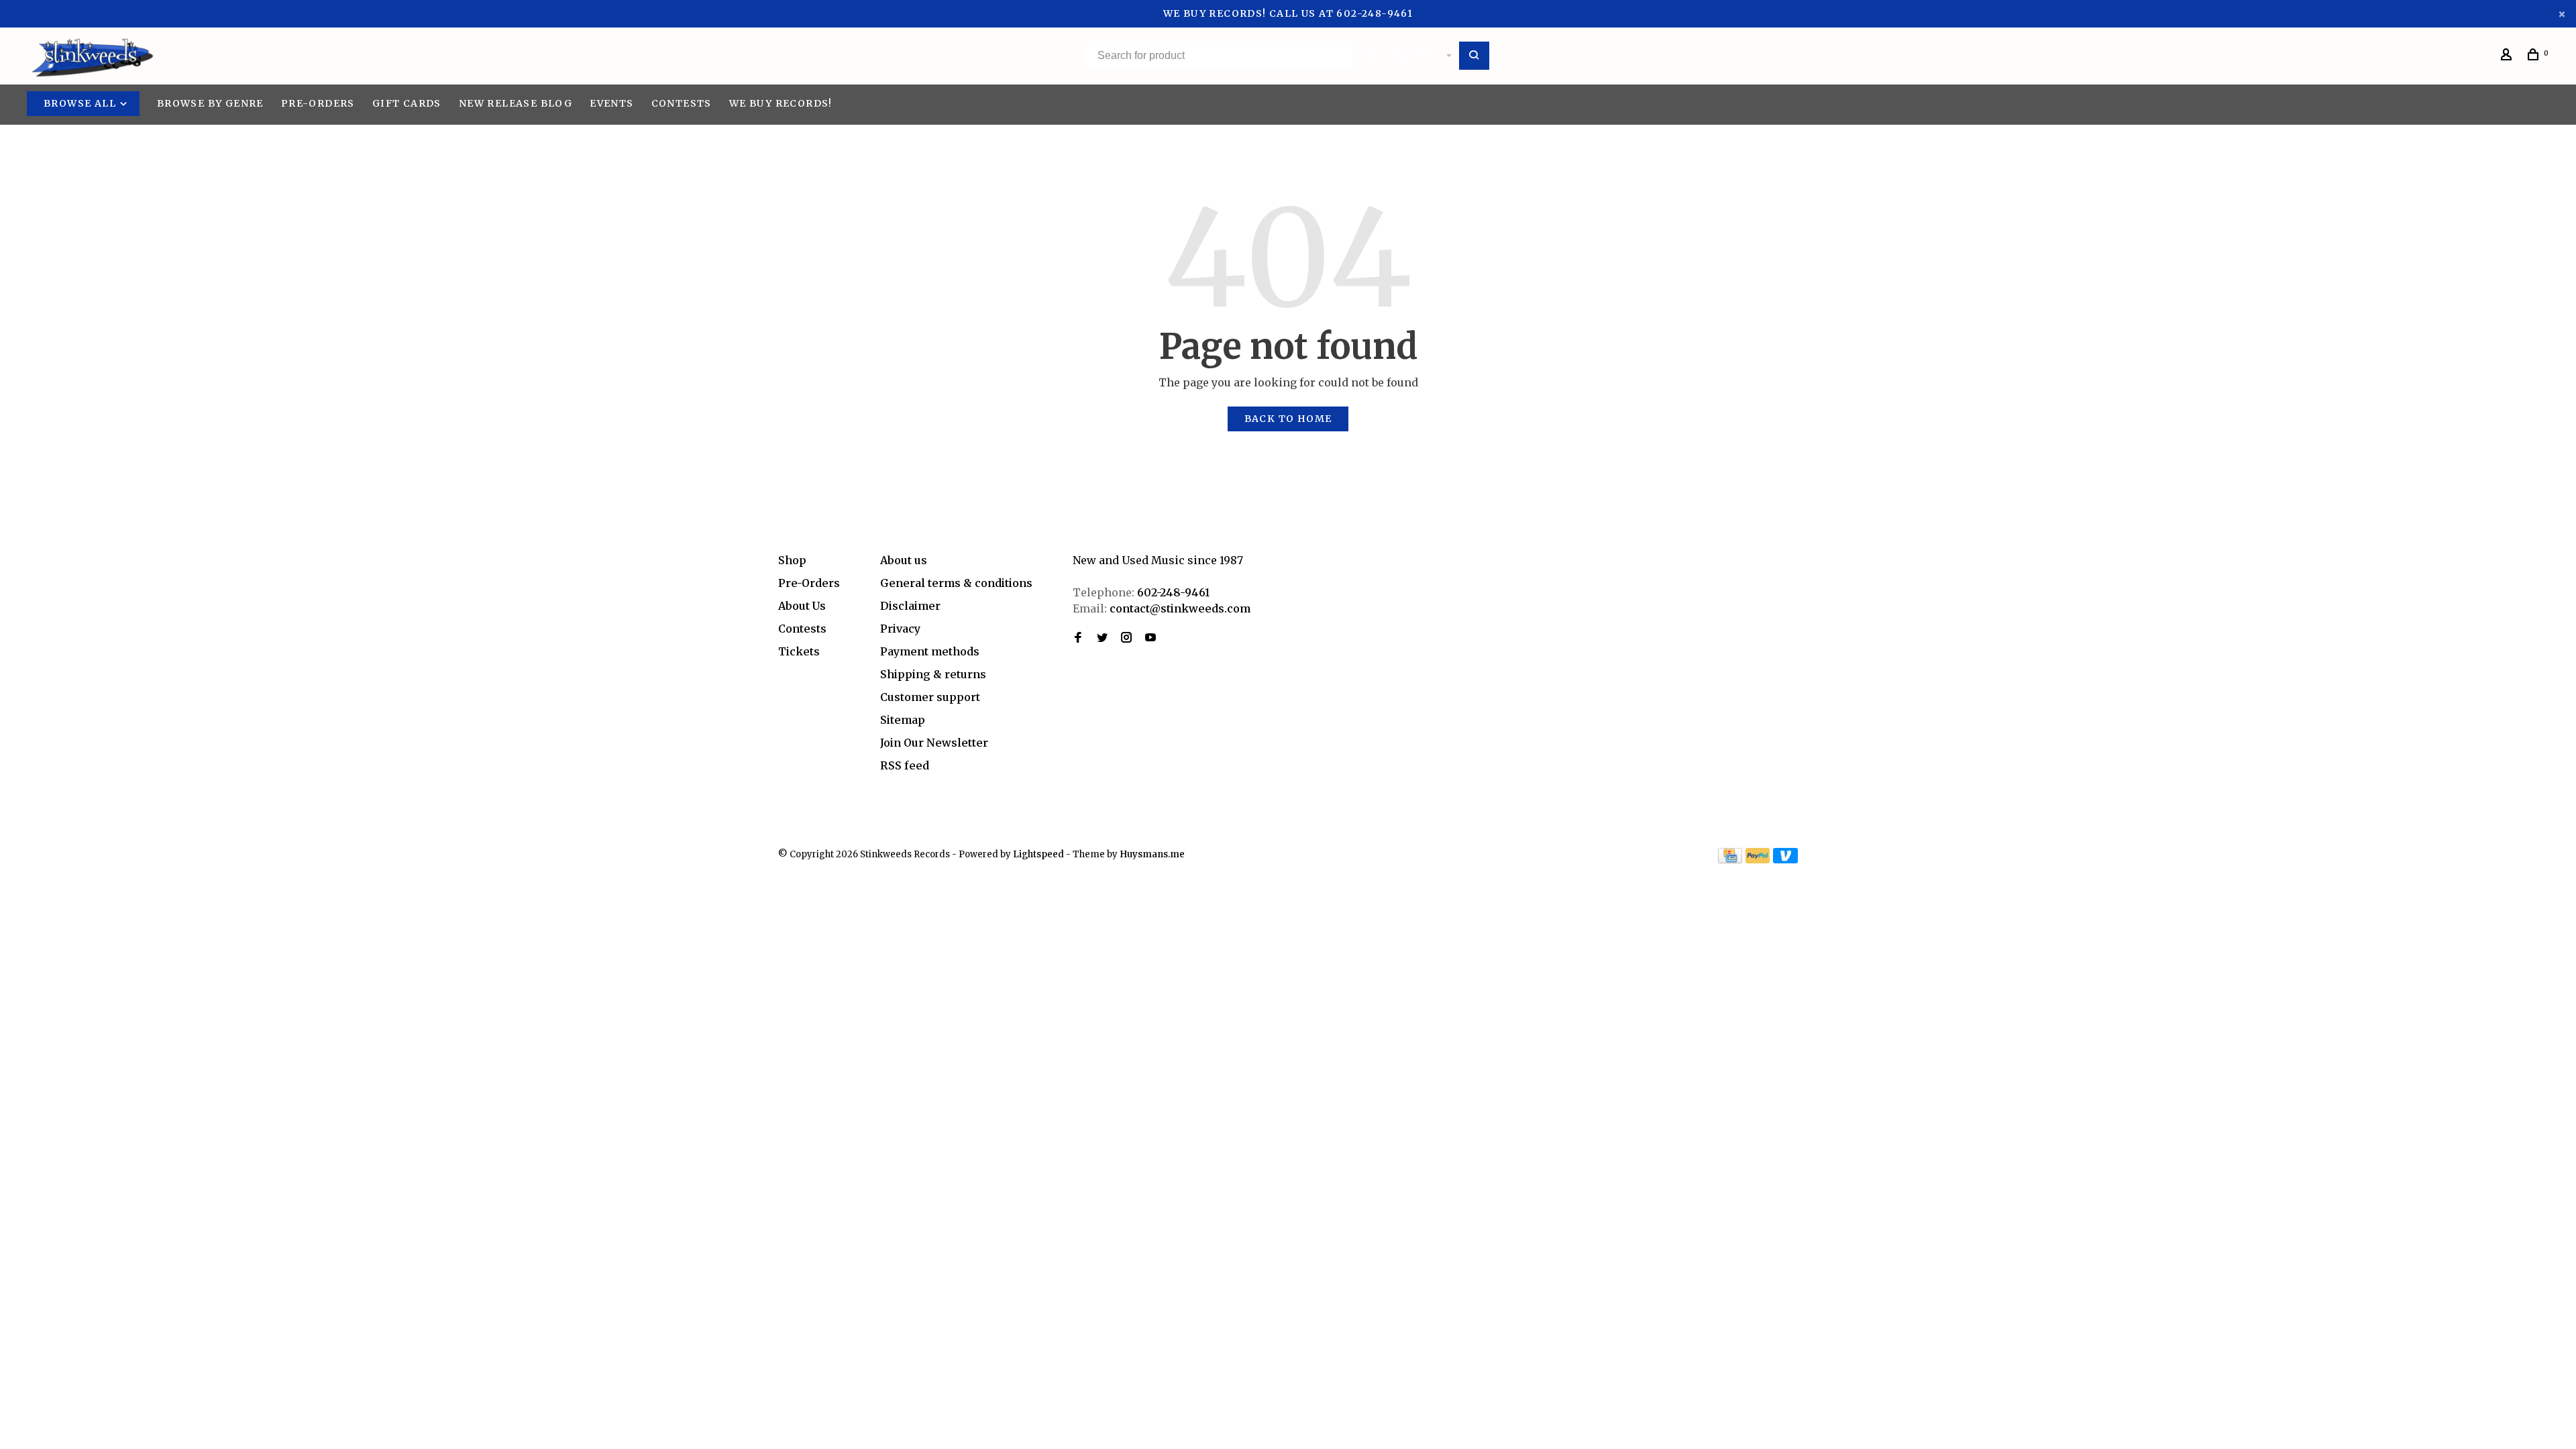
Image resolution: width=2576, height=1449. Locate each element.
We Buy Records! (781, 103)
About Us (802, 606)
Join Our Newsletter (934, 743)
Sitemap (903, 720)
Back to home (1288, 419)
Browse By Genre (210, 103)
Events (611, 103)
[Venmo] (1785, 859)
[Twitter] (1102, 638)
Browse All (81, 103)
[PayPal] (1758, 859)
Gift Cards (407, 103)
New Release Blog (516, 103)
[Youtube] (1150, 638)
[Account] (2508, 56)
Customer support (930, 697)
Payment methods (930, 651)
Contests (682, 103)
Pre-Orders (318, 103)
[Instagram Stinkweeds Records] (1126, 638)
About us (904, 560)
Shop (792, 560)
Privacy (900, 629)
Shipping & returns (933, 674)
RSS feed (905, 765)
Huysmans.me (1152, 854)
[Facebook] (1078, 638)
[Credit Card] (1730, 859)
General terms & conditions (956, 583)
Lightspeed (1038, 854)
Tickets (799, 651)
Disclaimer (910, 606)
